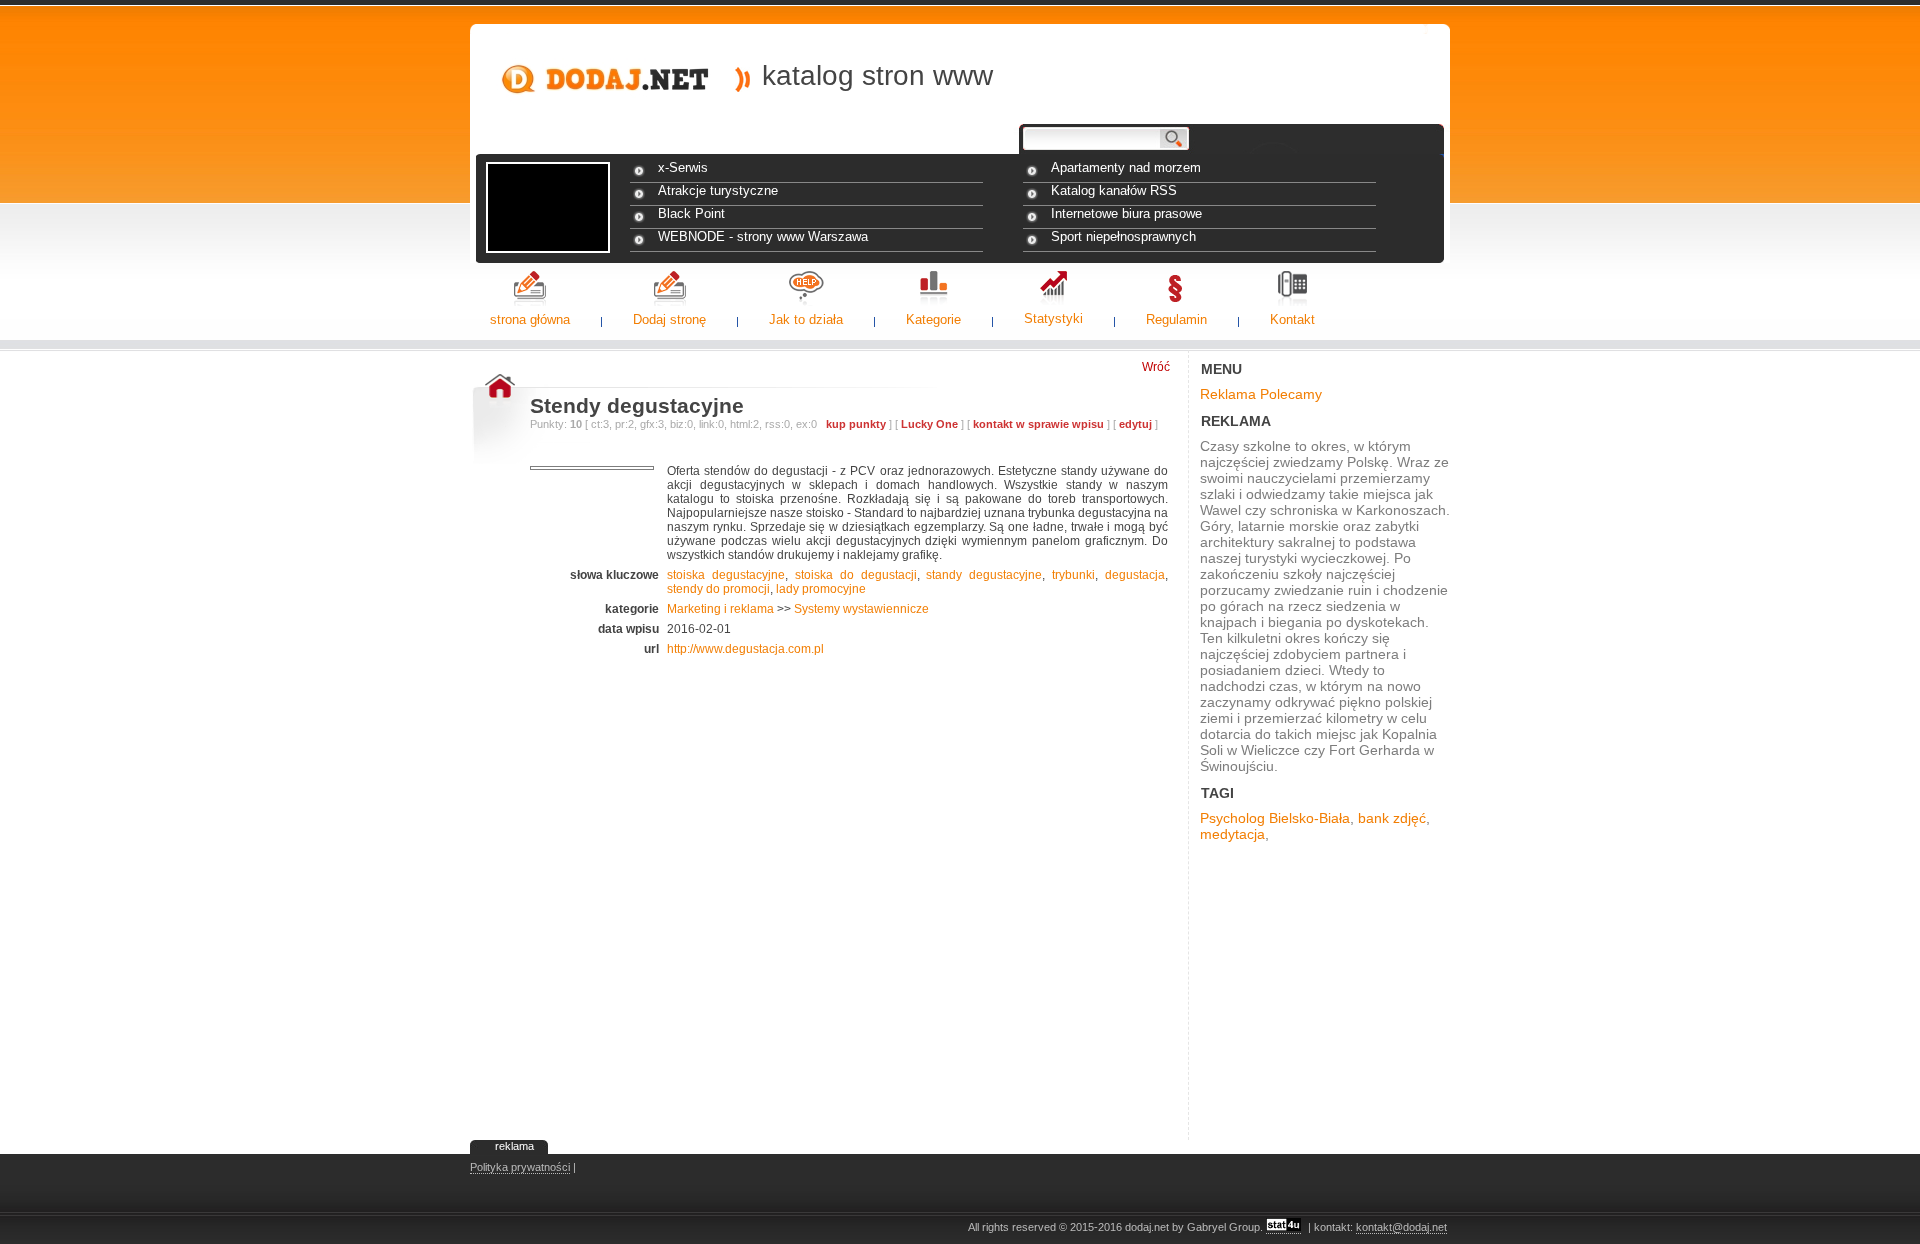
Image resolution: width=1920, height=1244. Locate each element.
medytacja (1232, 834)
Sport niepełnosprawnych (1123, 236)
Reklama (1228, 394)
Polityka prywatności (520, 1167)
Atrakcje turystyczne (718, 190)
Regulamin (1176, 319)
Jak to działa (806, 319)
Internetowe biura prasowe (1126, 213)
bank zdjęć (1392, 818)
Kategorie (933, 319)
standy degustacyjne (984, 575)
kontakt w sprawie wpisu (1038, 424)
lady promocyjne (821, 589)
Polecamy (1291, 394)
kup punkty (856, 424)
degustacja (1135, 575)
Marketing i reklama (720, 609)
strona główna (530, 319)
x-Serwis (683, 167)
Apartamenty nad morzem (1126, 167)
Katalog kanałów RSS (1114, 190)
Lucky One (929, 424)
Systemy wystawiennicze (861, 609)
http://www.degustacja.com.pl (745, 649)
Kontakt (1292, 319)
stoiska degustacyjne (726, 575)
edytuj (1135, 424)
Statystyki (1053, 318)
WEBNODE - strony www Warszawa (763, 236)
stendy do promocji (718, 589)
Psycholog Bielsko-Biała (1275, 818)
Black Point (691, 213)
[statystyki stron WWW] (1283, 1227)
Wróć (1156, 367)
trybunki (1073, 575)
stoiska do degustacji (856, 575)
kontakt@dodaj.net (1401, 1227)
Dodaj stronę (669, 319)
